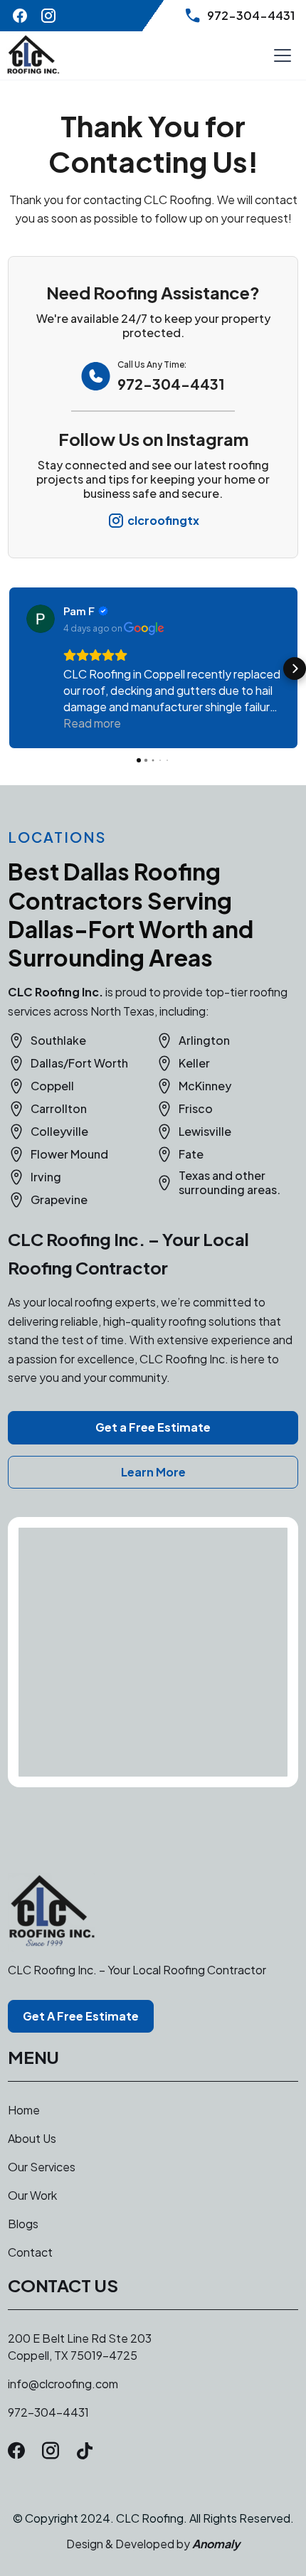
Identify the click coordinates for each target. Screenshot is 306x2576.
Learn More (153, 1472)
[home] (33, 55)
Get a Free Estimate (153, 1427)
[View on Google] (41, 619)
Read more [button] (92, 723)
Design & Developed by (153, 2544)
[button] (280, 55)
